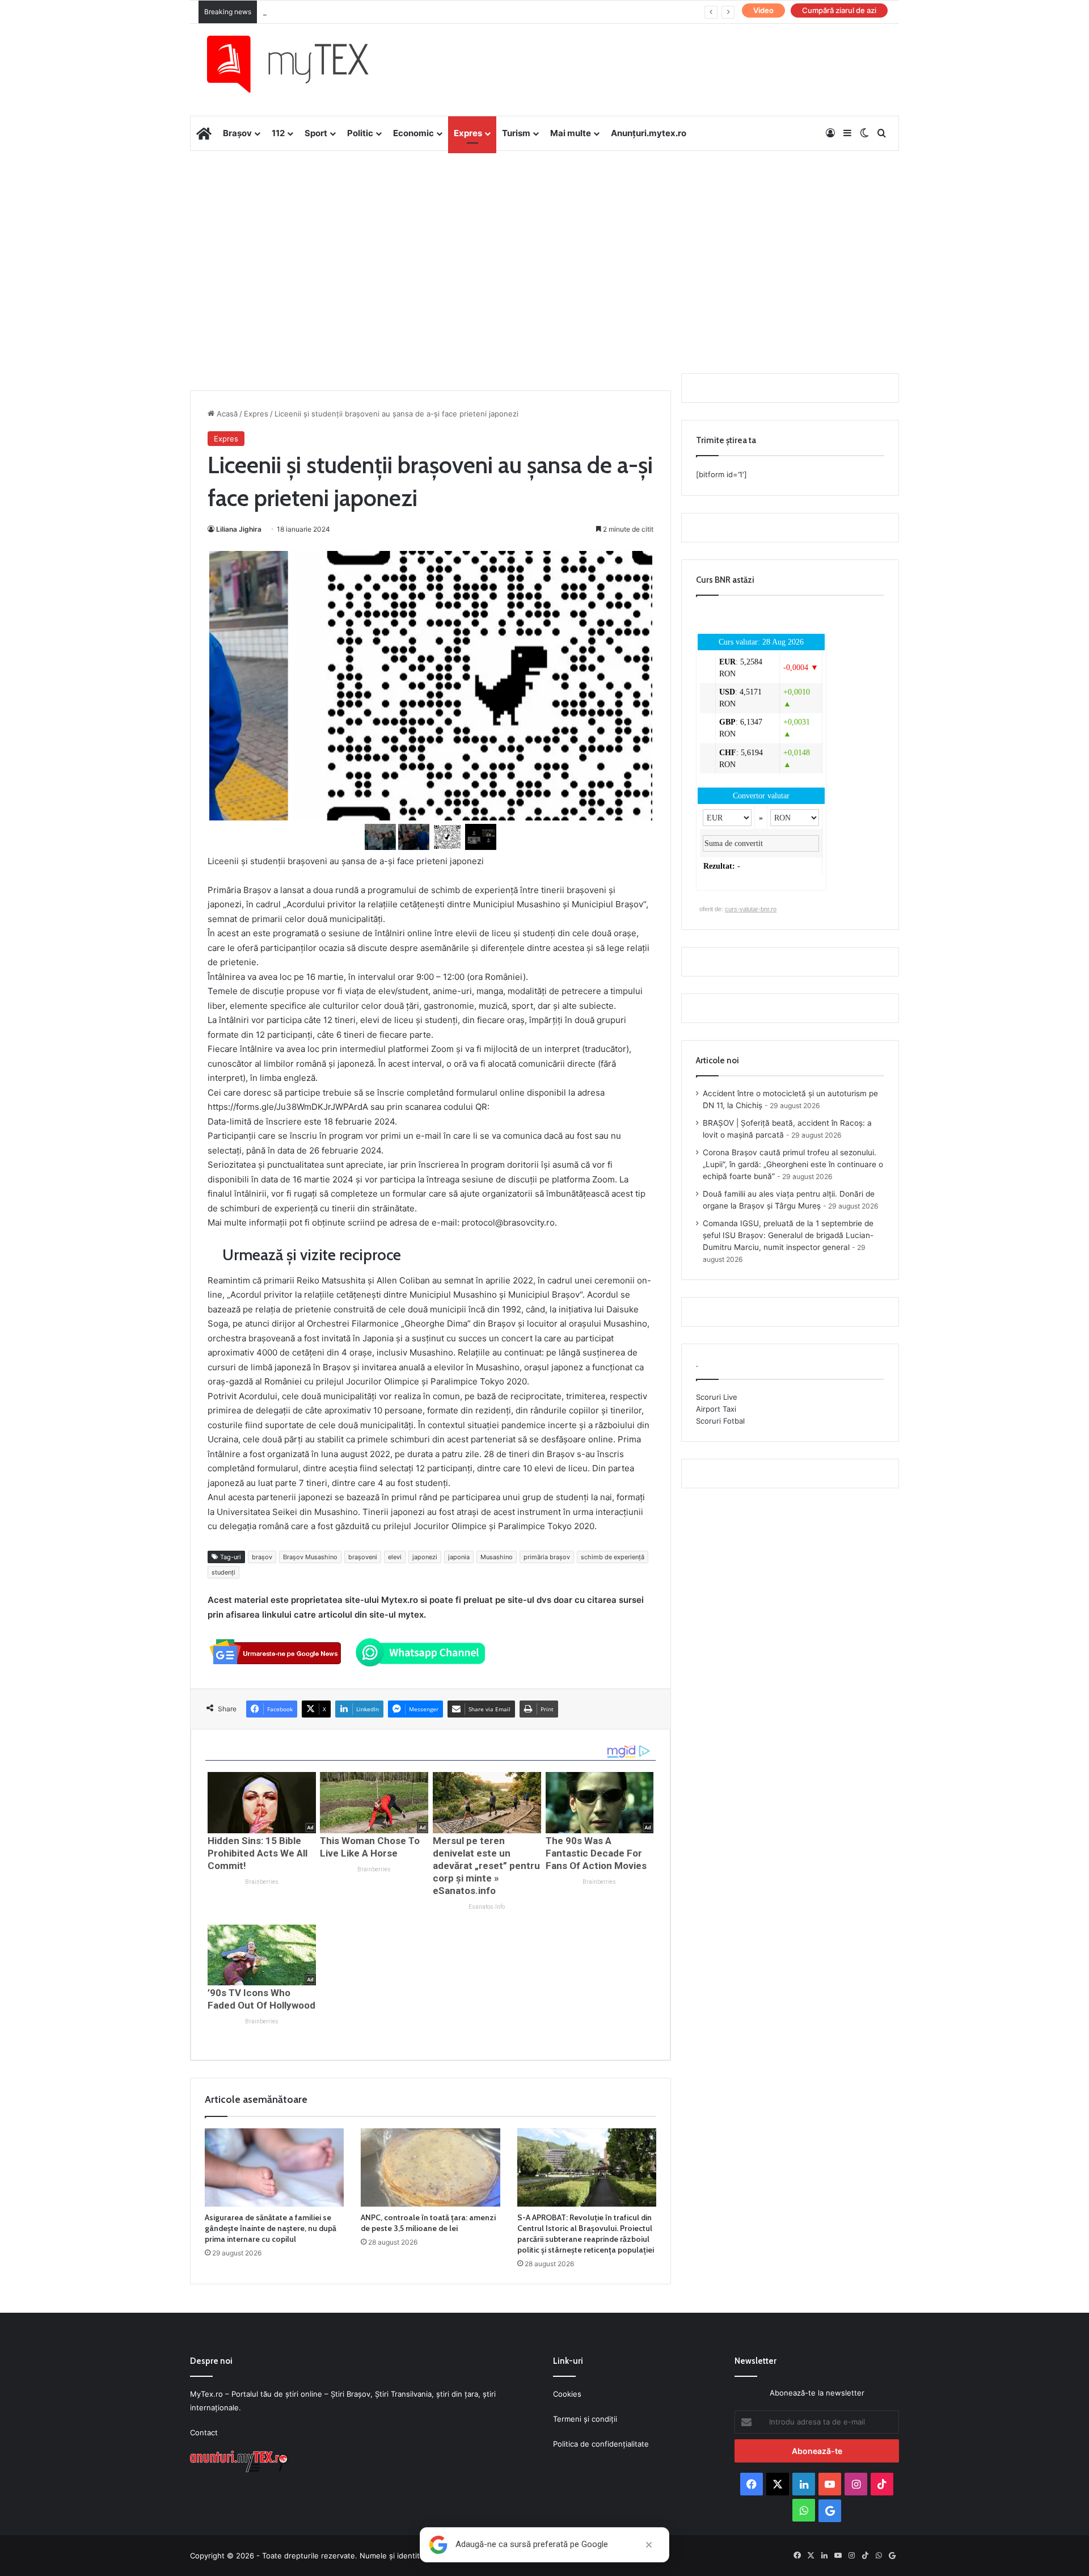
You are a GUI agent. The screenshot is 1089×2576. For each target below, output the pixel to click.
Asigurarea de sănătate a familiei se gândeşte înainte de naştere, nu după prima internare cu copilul (271, 2228)
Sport (316, 133)
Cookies (567, 2394)
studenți (223, 1572)
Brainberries (262, 1882)
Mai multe (571, 133)
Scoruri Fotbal (720, 1421)
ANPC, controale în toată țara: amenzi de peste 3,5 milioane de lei (428, 2223)
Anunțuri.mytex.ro (649, 133)
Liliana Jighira (239, 529)
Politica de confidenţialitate (601, 2444)
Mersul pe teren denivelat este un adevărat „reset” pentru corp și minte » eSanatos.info (486, 1866)
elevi (395, 1557)
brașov (262, 1557)
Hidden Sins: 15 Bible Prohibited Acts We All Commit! (258, 1853)
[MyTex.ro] (299, 64)
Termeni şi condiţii (585, 2419)
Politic (360, 133)
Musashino (497, 1557)
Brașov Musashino (310, 1557)
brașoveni (363, 1557)
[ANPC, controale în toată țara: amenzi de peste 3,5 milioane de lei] (430, 2167)
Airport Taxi (716, 1409)
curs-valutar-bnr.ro (751, 909)
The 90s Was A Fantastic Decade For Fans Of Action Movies (596, 1853)
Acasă (226, 414)
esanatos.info (487, 1907)
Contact (204, 2432)
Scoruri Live (717, 1397)
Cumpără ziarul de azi (839, 10)
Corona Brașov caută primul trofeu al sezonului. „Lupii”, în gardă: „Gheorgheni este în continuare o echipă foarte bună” (793, 1164)
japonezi (425, 1557)
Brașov (237, 133)
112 (278, 133)
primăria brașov (547, 1557)
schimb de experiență (613, 1557)
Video (763, 10)
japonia (459, 1557)
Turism (516, 133)
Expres (468, 133)
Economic (413, 133)
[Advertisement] (544, 242)
